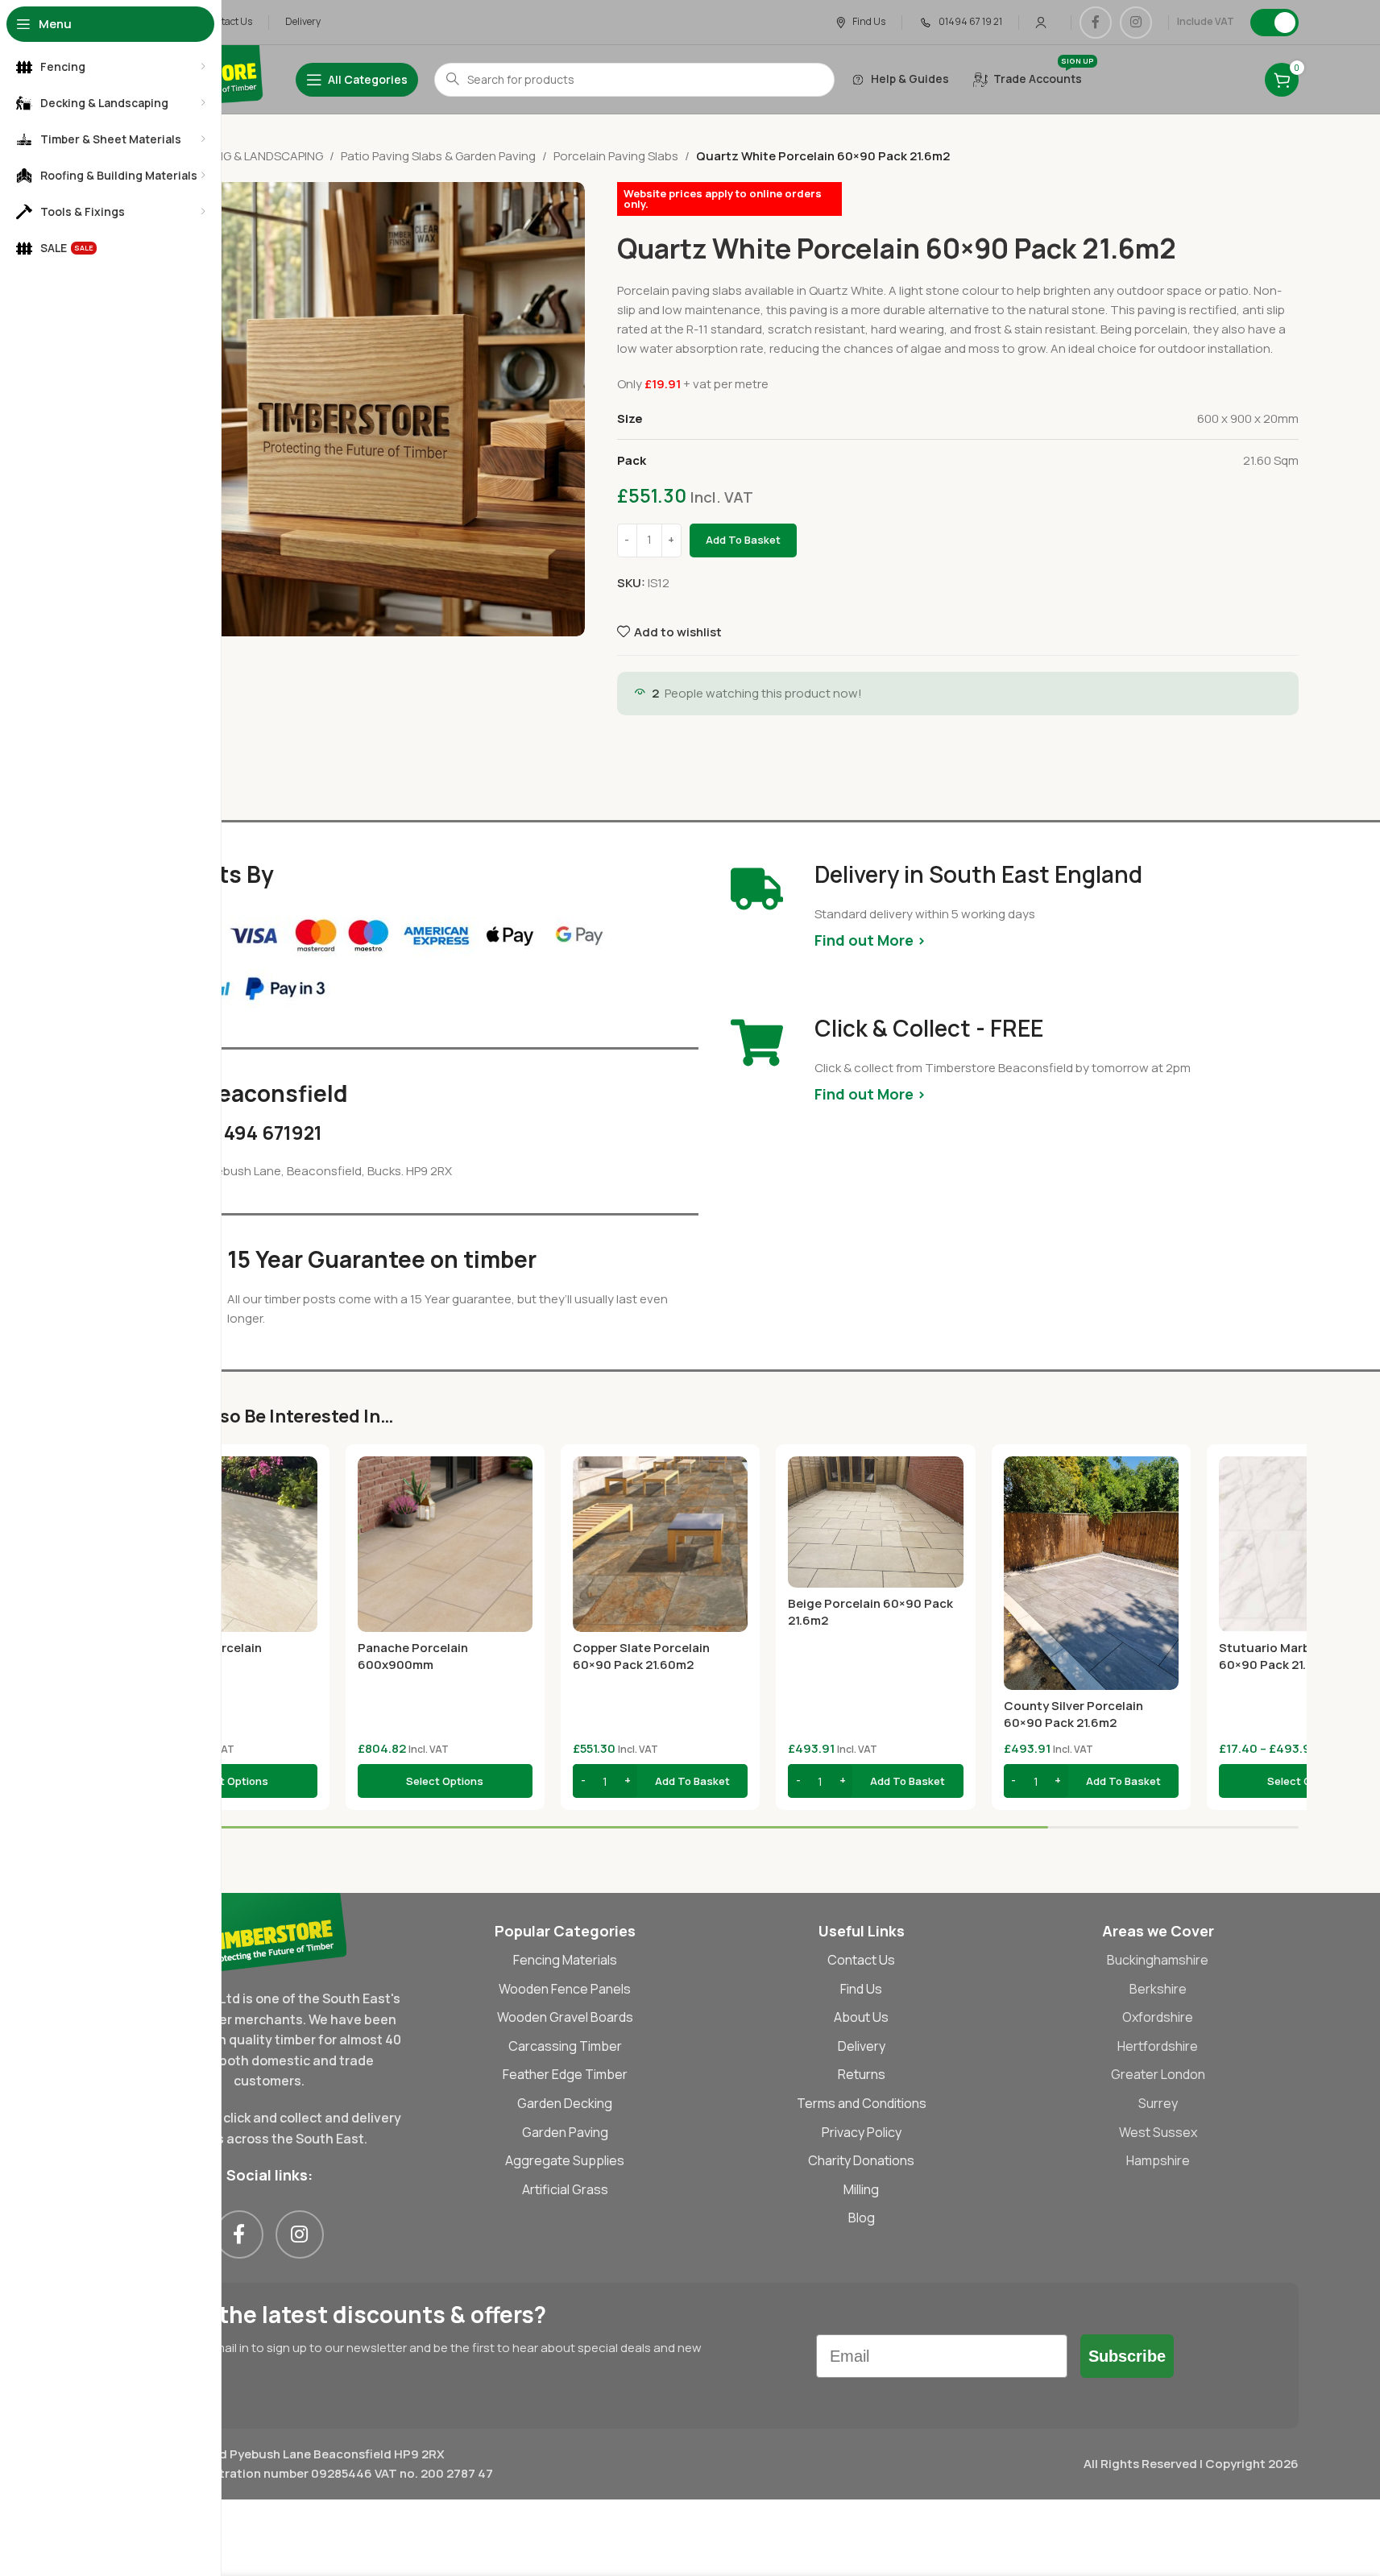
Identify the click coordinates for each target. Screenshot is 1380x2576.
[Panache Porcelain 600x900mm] (445, 1544)
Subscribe (1127, 2356)
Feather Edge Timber (565, 2074)
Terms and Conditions (862, 2103)
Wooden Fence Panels (565, 1989)
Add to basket (743, 540)
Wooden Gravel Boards (565, 2017)
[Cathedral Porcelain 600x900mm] (230, 1544)
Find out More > (870, 940)
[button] (660, 1781)
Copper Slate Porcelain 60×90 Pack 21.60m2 (641, 1656)
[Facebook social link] (1096, 23)
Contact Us (861, 1960)
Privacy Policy (862, 2132)
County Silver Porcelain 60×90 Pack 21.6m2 (1073, 1714)
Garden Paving (565, 2132)
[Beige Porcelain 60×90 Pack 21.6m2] (875, 1522)
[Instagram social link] (1136, 23)
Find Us (861, 1989)
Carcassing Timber (565, 2046)
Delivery (862, 2046)
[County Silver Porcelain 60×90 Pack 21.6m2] (1091, 1573)
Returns (862, 2074)
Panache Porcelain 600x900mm (413, 1656)
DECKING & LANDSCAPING (253, 156)
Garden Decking (565, 2103)
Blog (862, 2218)
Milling (861, 2189)
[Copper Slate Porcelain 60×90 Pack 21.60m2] (660, 1544)
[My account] (1041, 23)
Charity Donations (861, 2160)
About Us (861, 2017)
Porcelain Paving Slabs (616, 156)
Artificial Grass (565, 2189)
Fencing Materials (565, 1960)
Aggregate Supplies (565, 2160)
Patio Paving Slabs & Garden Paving (438, 156)
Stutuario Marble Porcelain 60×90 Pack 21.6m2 (1299, 1656)
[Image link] (269, 1932)
